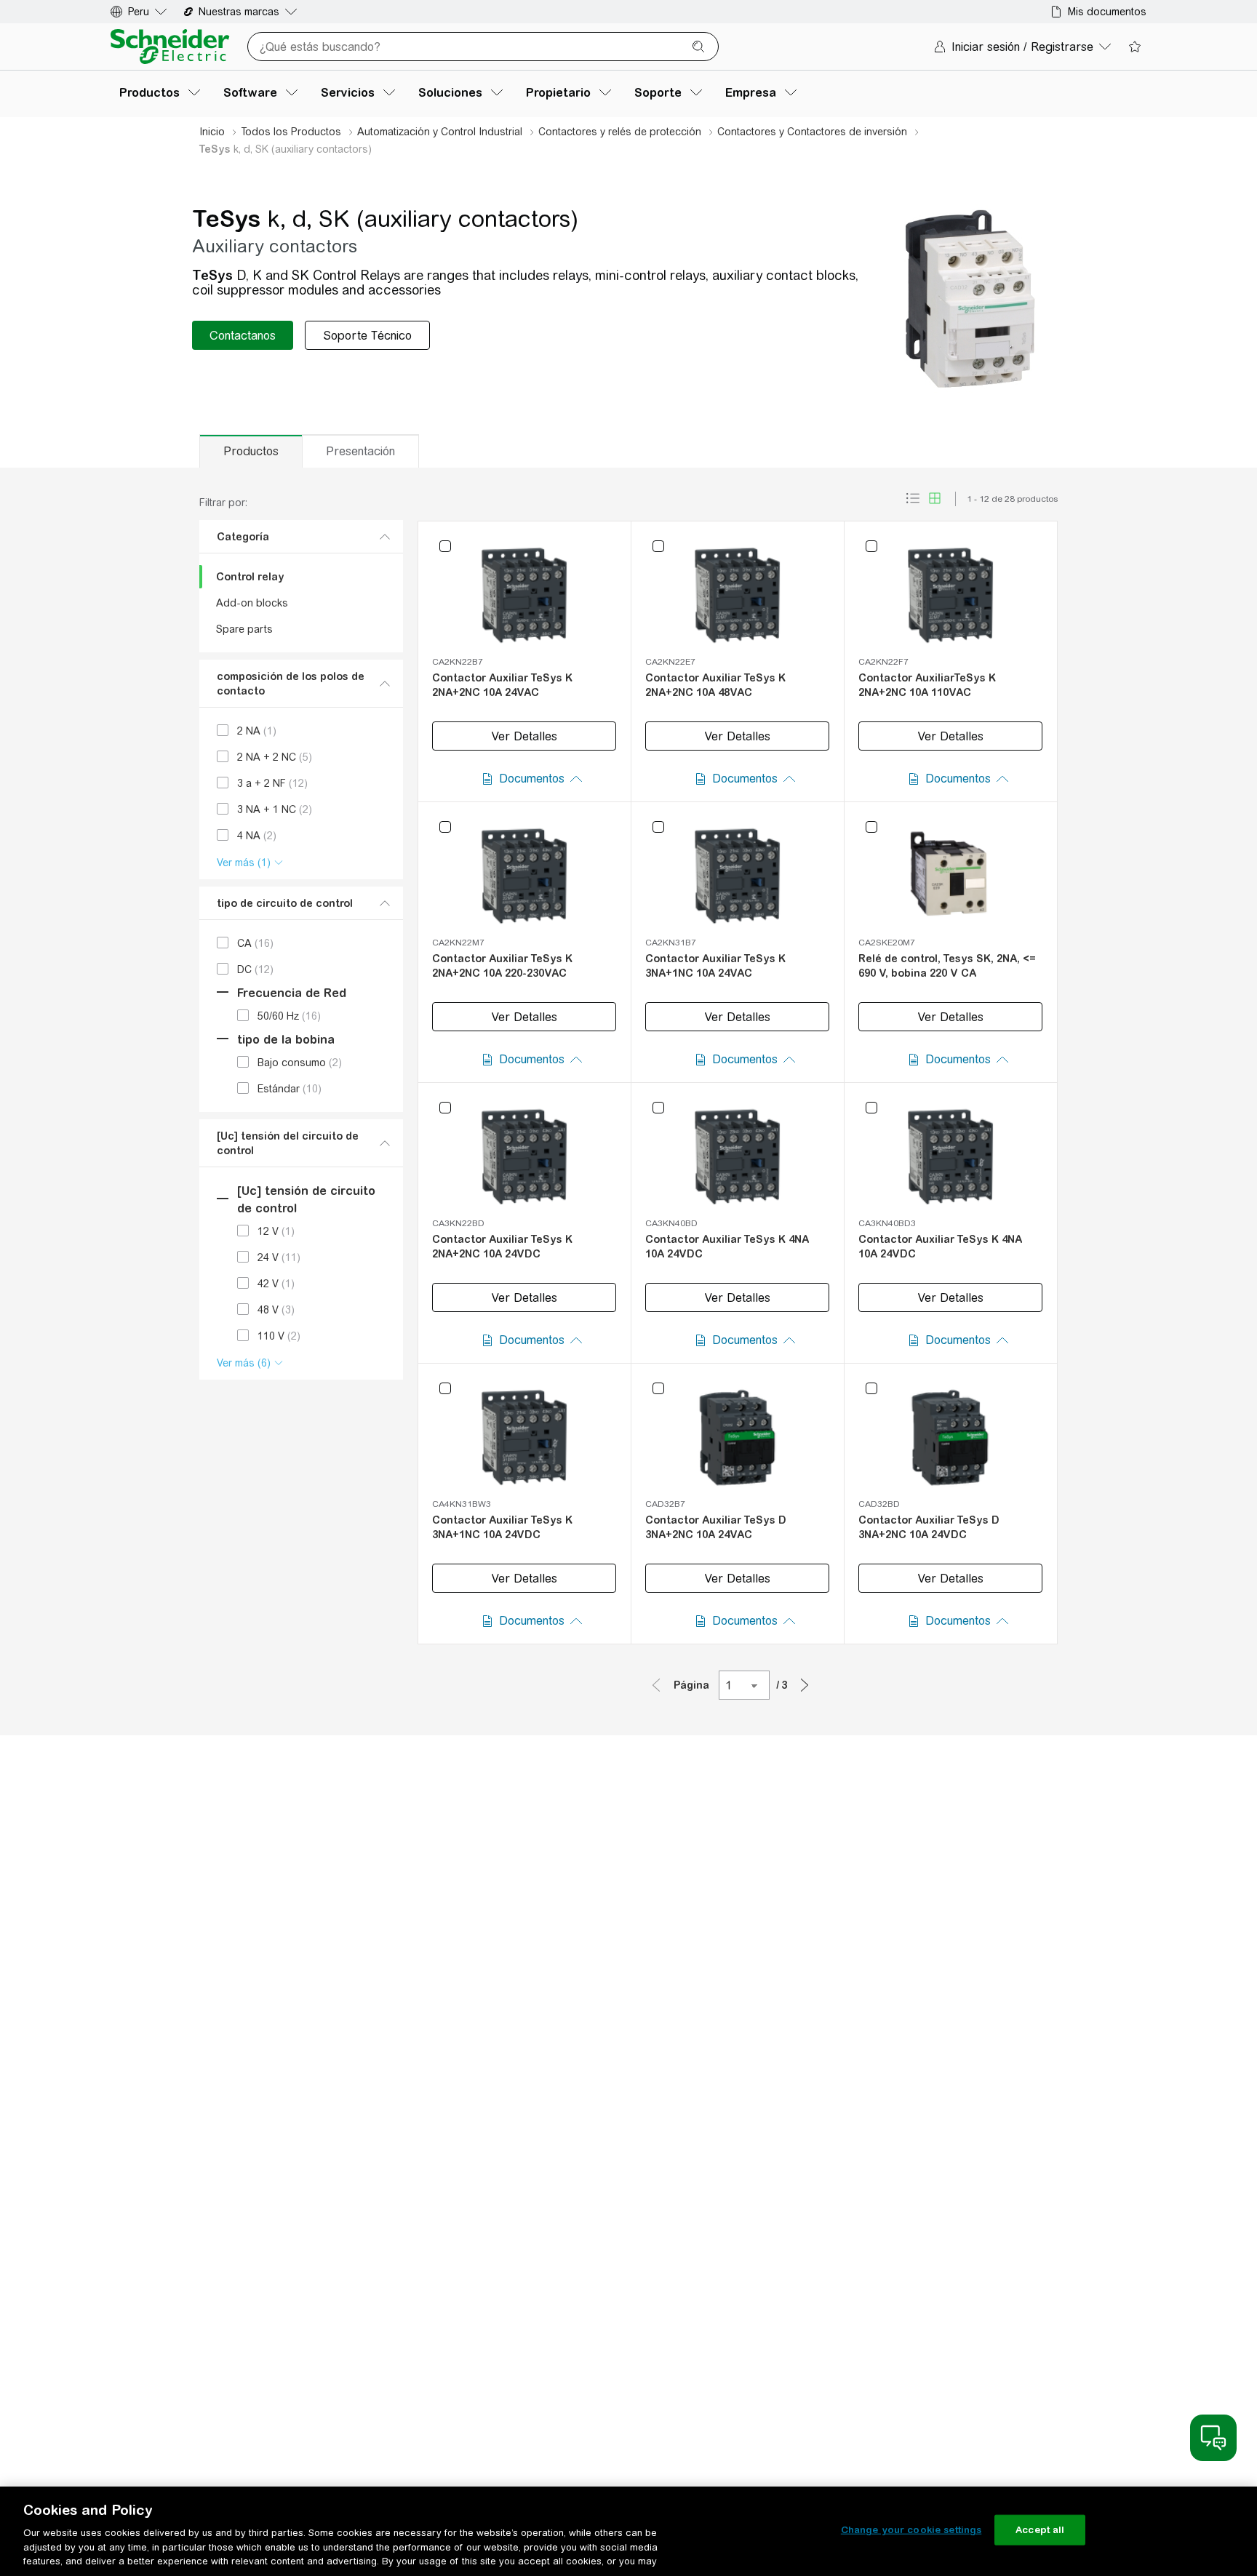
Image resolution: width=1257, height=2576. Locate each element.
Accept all (1040, 2530)
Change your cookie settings (911, 2530)
